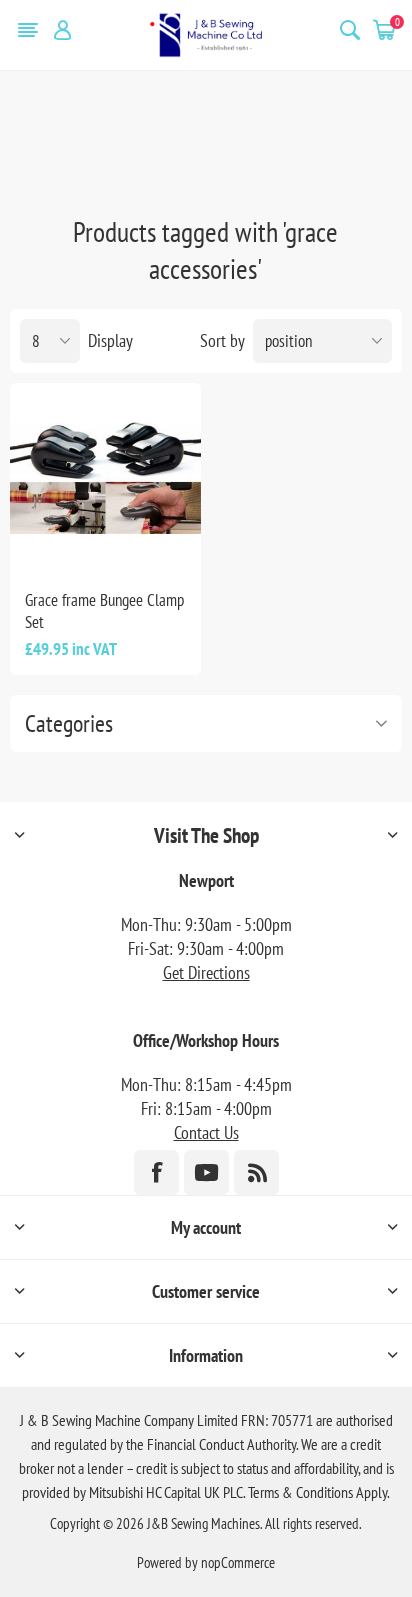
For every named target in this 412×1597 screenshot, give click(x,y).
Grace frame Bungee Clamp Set (104, 611)
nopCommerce (238, 1562)
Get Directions (206, 972)
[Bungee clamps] (105, 478)
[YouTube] (206, 1172)
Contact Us (206, 1132)
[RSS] (256, 1172)
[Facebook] (156, 1172)
